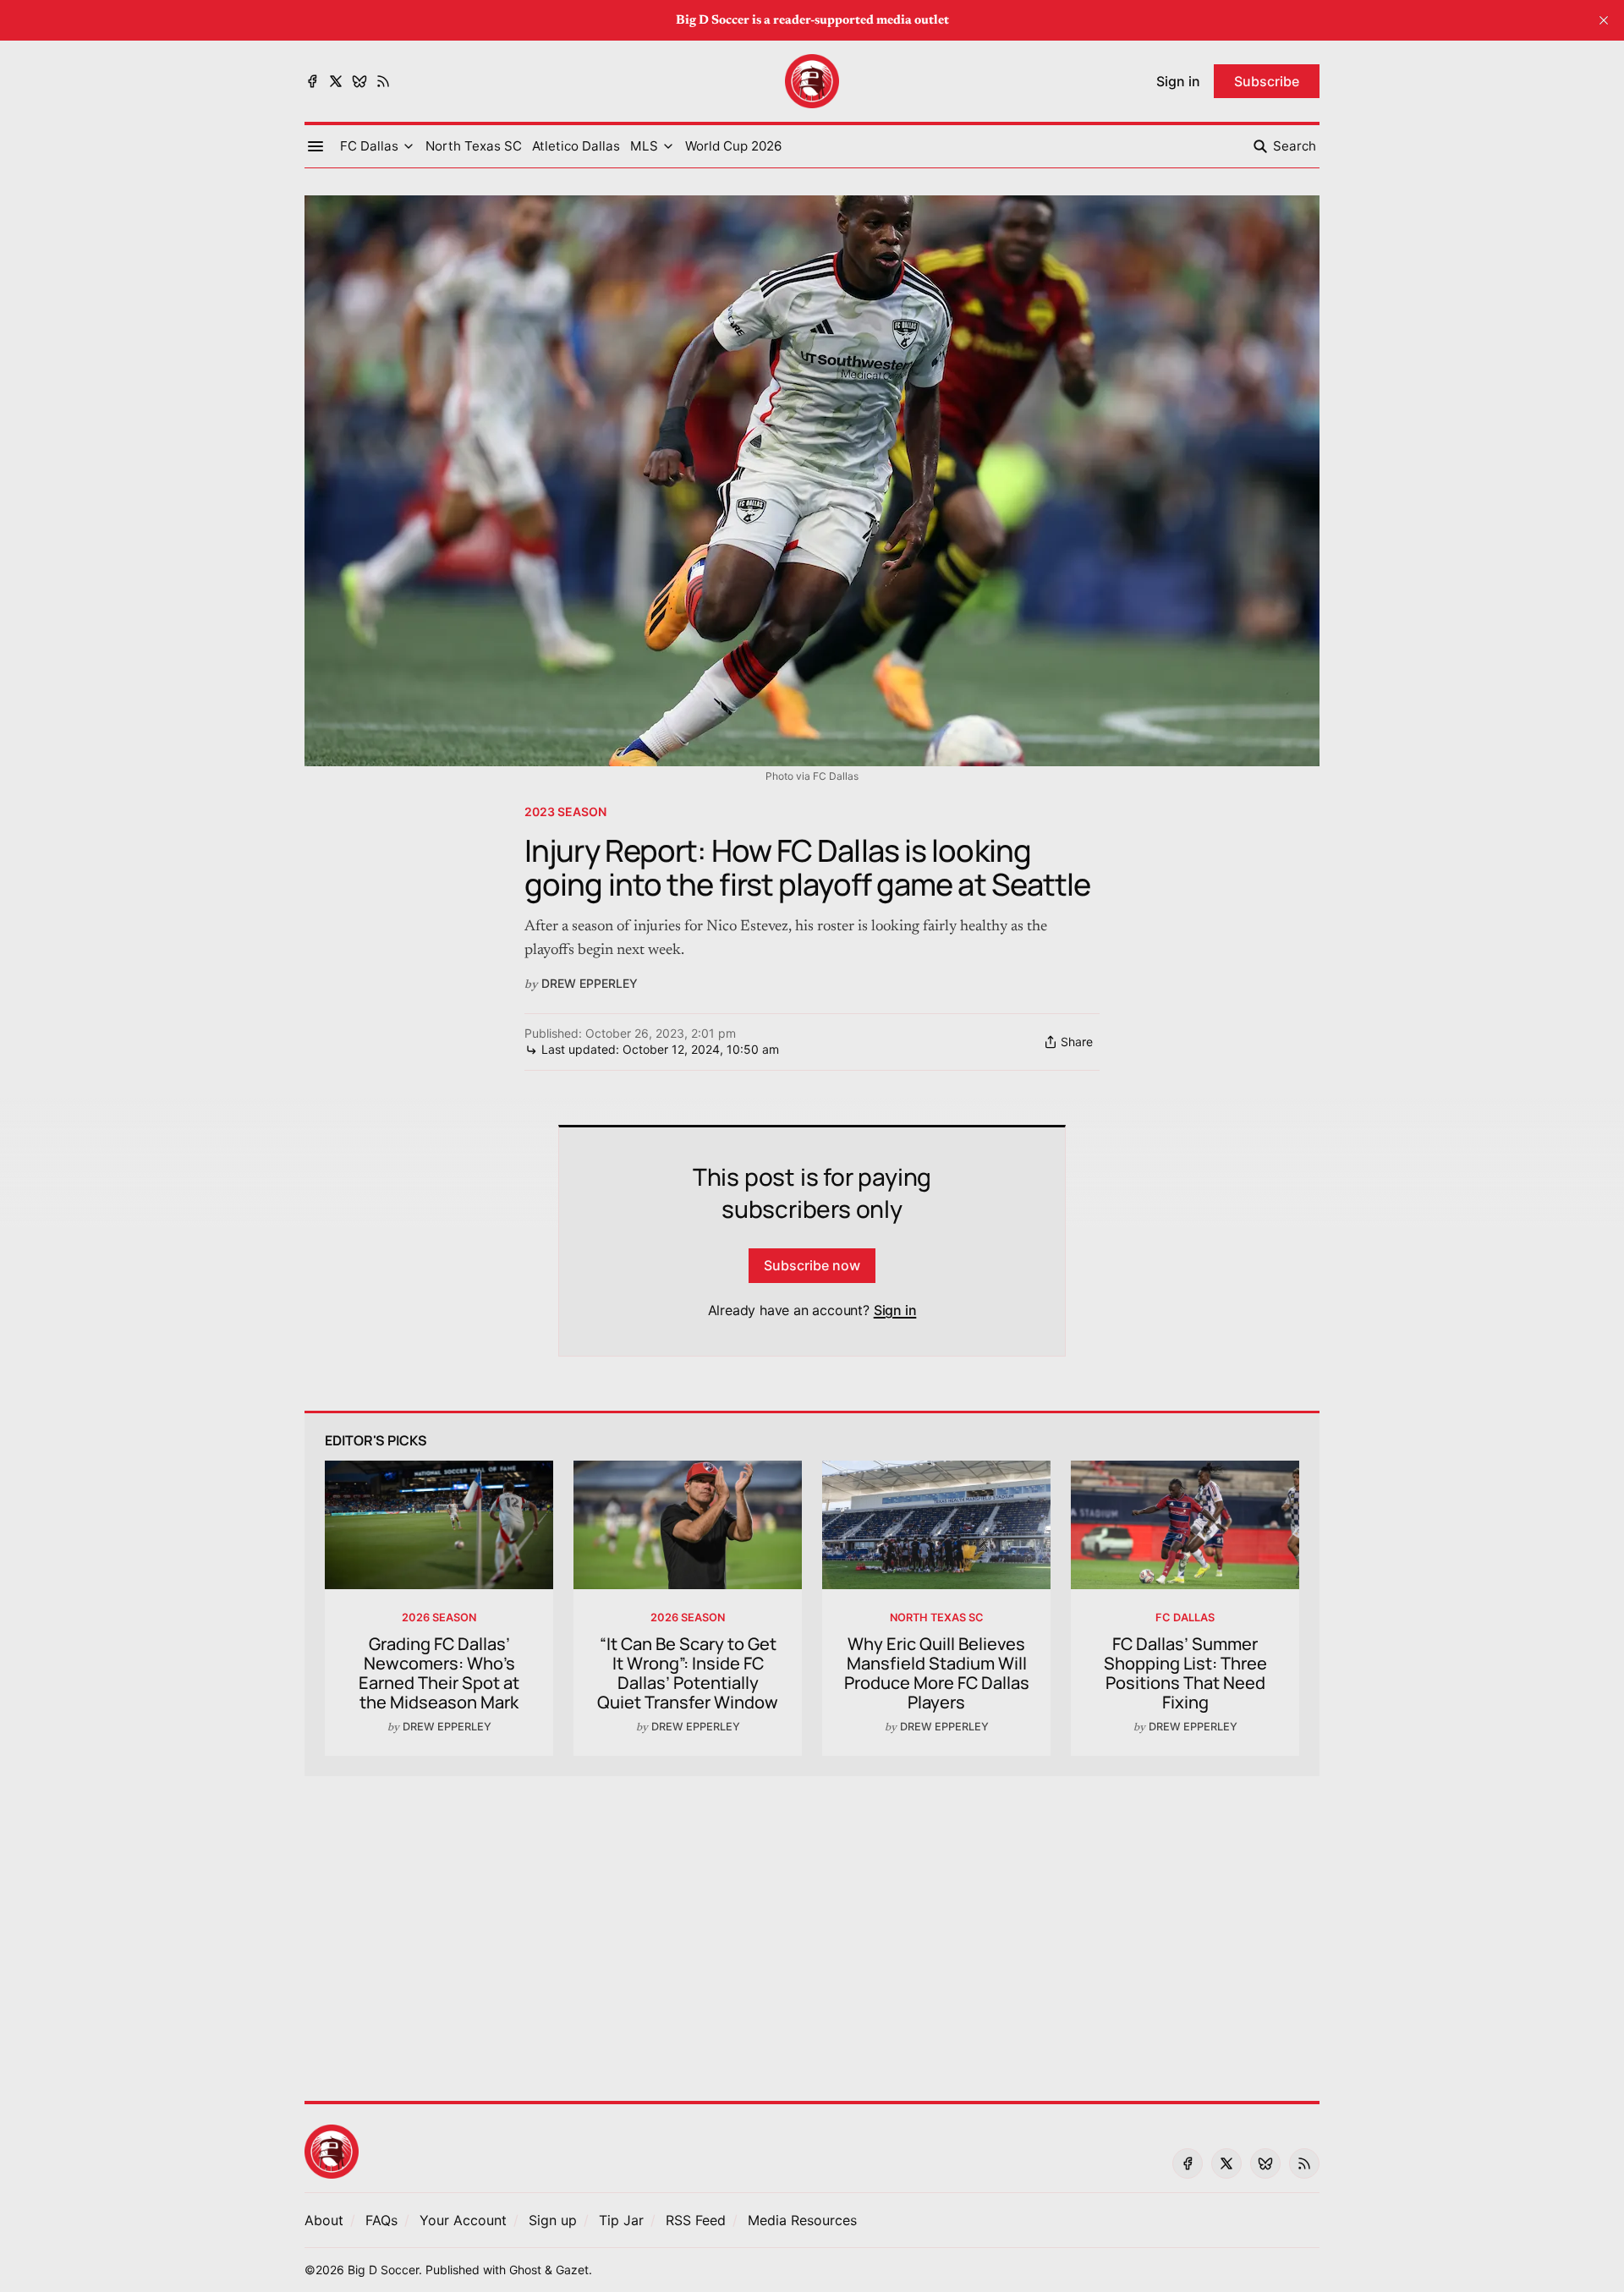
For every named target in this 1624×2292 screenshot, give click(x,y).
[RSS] (383, 81)
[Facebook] (312, 81)
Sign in (895, 1310)
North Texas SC (937, 1618)
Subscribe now (812, 1265)
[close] (1604, 20)
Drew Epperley (590, 983)
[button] (369, 146)
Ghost (525, 2270)
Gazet (572, 2270)
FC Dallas (1185, 1618)
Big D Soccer (383, 2270)
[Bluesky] (359, 81)
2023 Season (565, 812)
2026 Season (439, 1618)
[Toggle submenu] (409, 146)
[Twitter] (336, 81)
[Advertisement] (812, 1928)
